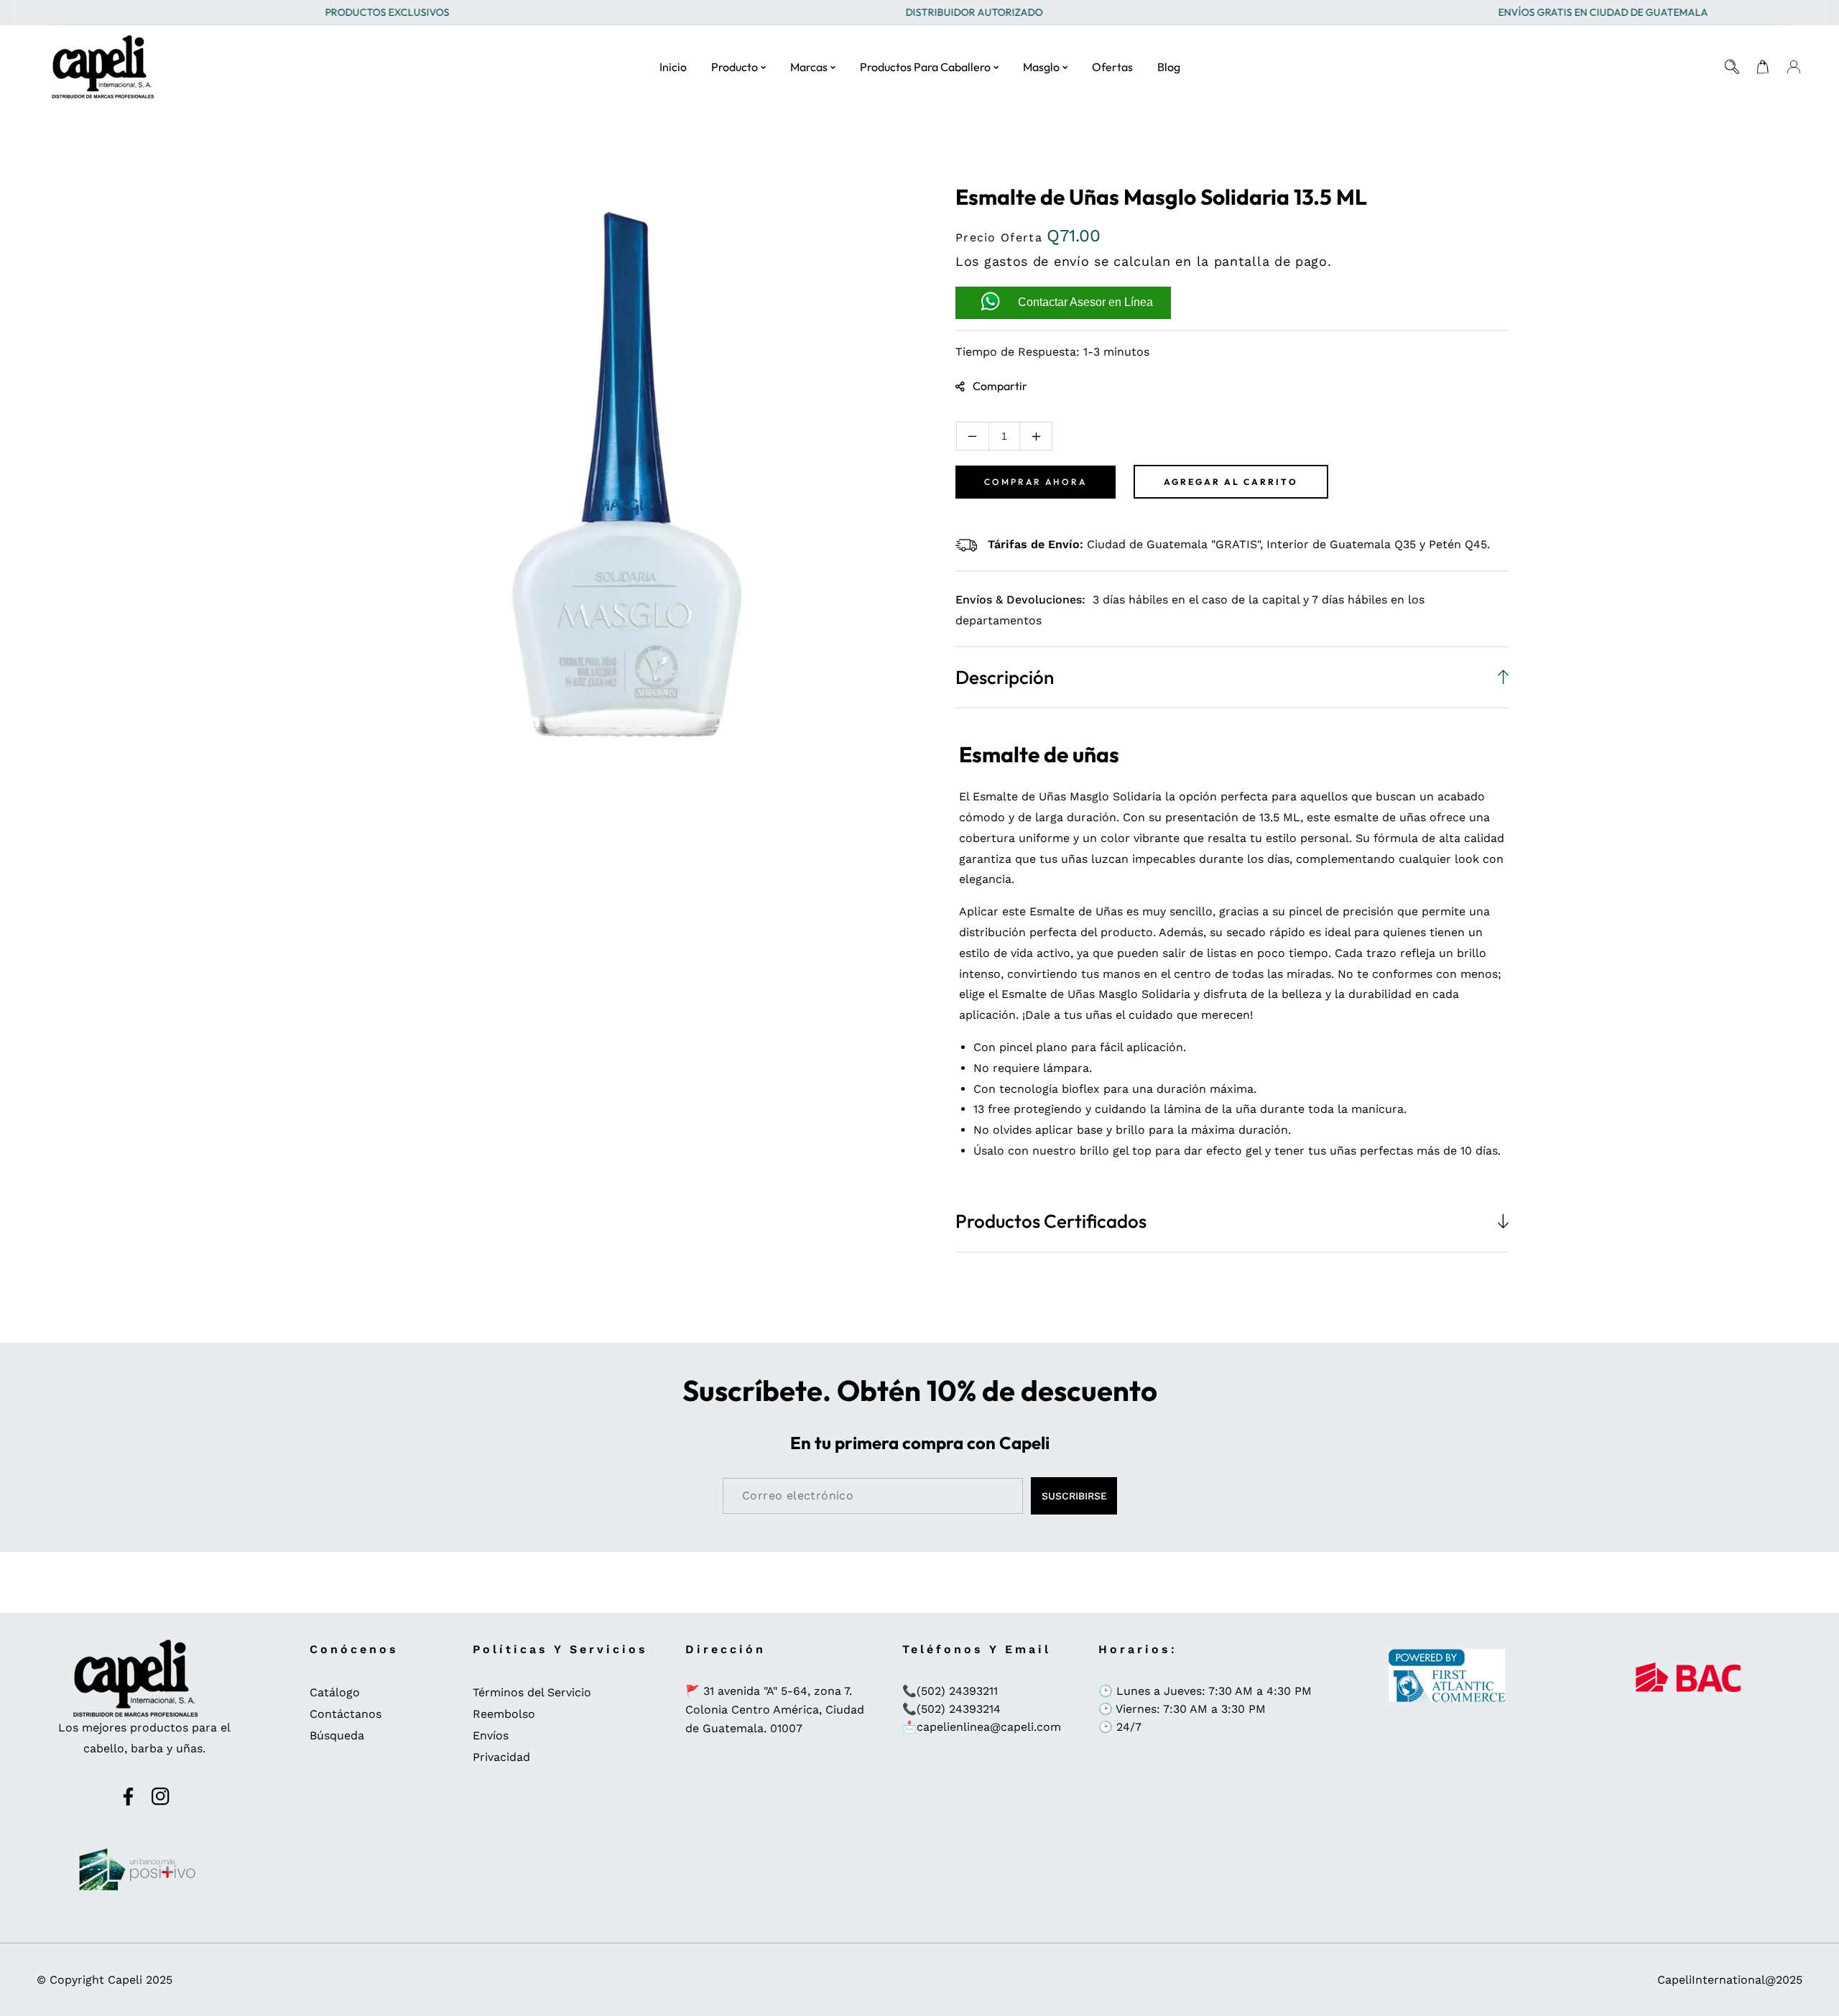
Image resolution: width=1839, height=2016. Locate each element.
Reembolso (504, 1714)
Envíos (491, 1735)
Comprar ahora (1036, 482)
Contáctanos (346, 1714)
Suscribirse (1074, 1496)
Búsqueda (337, 1735)
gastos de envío (1037, 261)
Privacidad (501, 1757)
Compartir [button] (1000, 386)
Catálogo (335, 1692)
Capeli (125, 1980)
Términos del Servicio (532, 1692)
